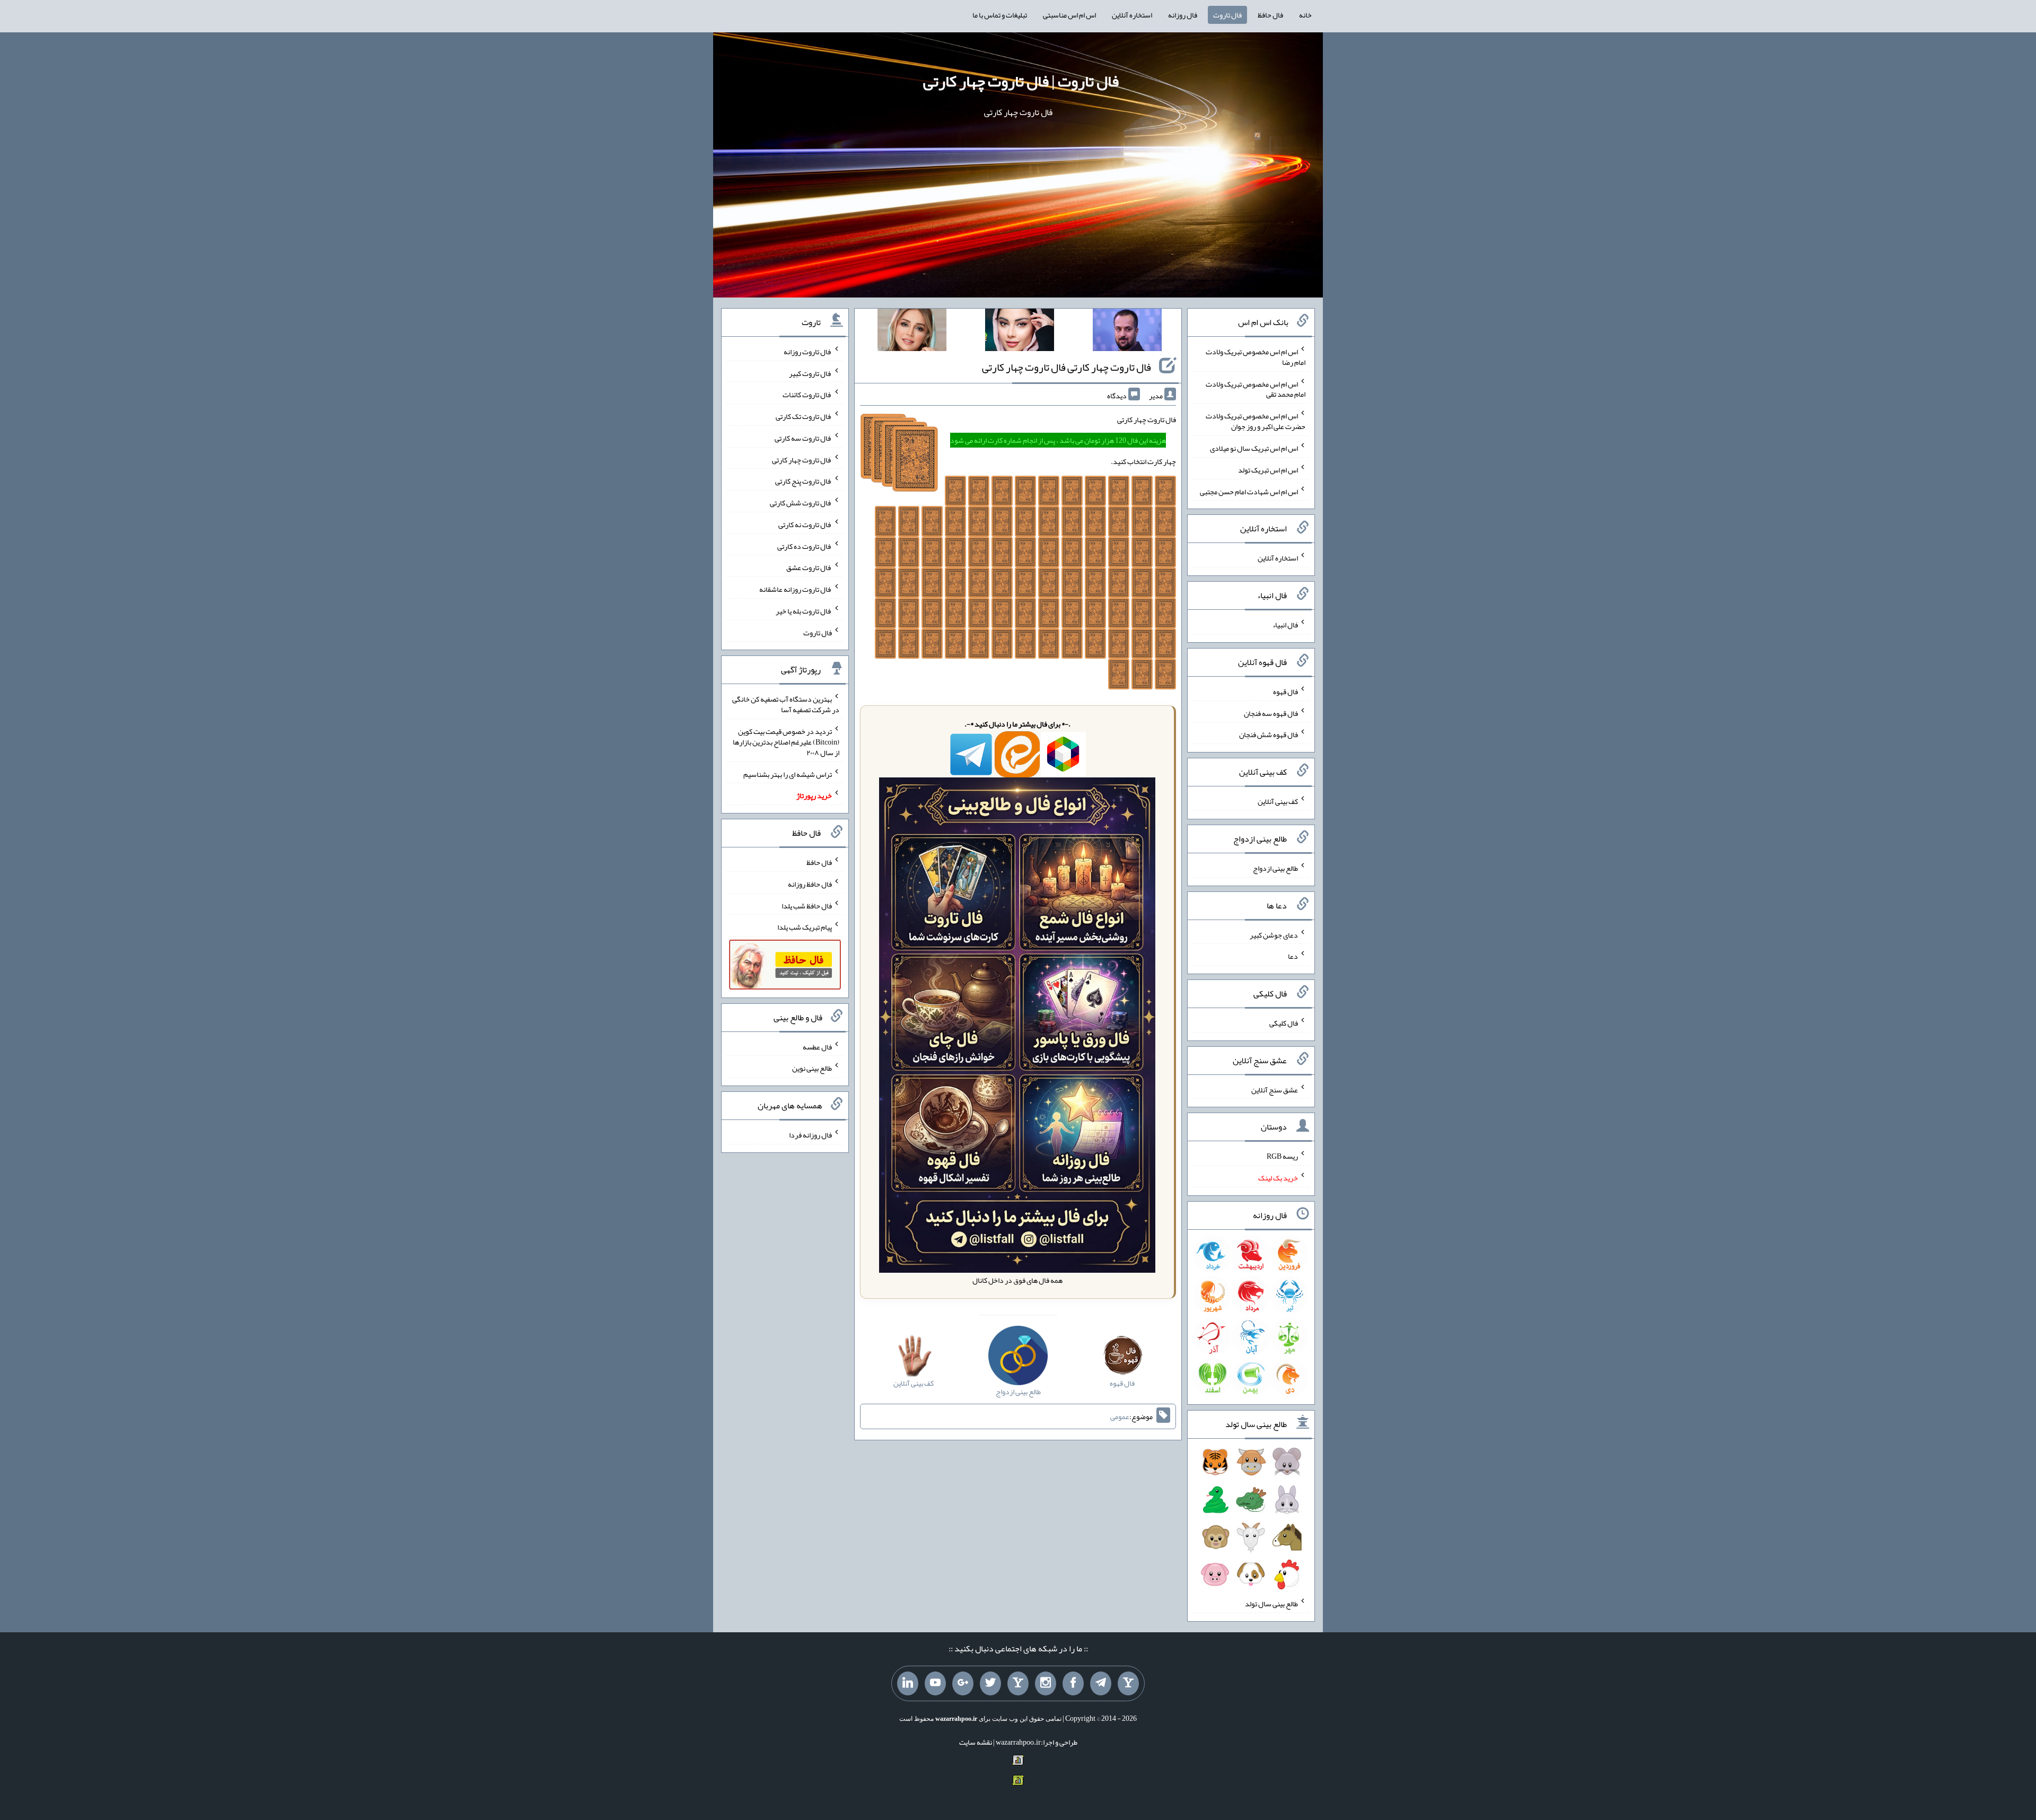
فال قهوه (1285, 692)
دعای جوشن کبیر (1274, 934)
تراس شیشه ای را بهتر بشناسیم (788, 774)
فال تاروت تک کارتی (804, 416)
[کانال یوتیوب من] (935, 1684)
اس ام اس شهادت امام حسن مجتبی (1249, 491)
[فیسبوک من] (1073, 1684)
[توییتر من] (990, 1684)
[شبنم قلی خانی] (912, 332)
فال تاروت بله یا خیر (804, 611)
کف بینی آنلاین (1278, 801)
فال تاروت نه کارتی (805, 524)
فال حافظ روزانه (810, 884)
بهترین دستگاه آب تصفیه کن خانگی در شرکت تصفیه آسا (786, 704)
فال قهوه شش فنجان (1269, 734)
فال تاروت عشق (809, 567)
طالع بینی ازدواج (1275, 868)
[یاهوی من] (1128, 1684)
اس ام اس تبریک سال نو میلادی (1254, 448)
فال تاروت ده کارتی (805, 546)
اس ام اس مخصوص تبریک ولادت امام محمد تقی (1256, 389)
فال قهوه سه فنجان (1271, 713)
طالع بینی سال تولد (1271, 1604)
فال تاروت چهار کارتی (802, 459)
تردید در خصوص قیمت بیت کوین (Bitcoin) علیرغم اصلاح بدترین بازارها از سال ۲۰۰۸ (786, 742)
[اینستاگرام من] (1046, 1684)
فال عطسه (817, 1046)
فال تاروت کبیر (810, 373)
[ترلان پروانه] (1020, 332)
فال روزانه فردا (810, 1135)
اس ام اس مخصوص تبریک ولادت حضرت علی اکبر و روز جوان (1256, 421)
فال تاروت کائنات (807, 395)
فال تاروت (1227, 15)
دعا (1293, 956)
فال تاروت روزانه (808, 352)
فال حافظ (1270, 15)
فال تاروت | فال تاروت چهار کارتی (1021, 81)
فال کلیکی (1284, 1023)
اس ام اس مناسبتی (1069, 15)
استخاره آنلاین (1132, 15)
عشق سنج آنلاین (1275, 1089)
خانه (1305, 15)
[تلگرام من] (1101, 1684)
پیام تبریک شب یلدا (805, 927)
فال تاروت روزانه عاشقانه (796, 589)
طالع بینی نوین (812, 1068)
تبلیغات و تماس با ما (1000, 15)
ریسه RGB (1282, 1156)
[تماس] (1018, 1684)
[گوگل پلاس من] (963, 1684)
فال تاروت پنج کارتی (804, 481)
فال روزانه (1183, 15)
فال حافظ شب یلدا (807, 905)
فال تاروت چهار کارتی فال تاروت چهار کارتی (1067, 367)
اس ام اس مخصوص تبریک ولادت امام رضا (1256, 357)
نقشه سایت (976, 1742)
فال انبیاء (1285, 625)
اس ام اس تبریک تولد (1268, 470)
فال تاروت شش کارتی (801, 503)
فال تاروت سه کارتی (803, 438)
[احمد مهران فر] (1127, 332)
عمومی (1120, 1416)
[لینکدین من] (908, 1684)
